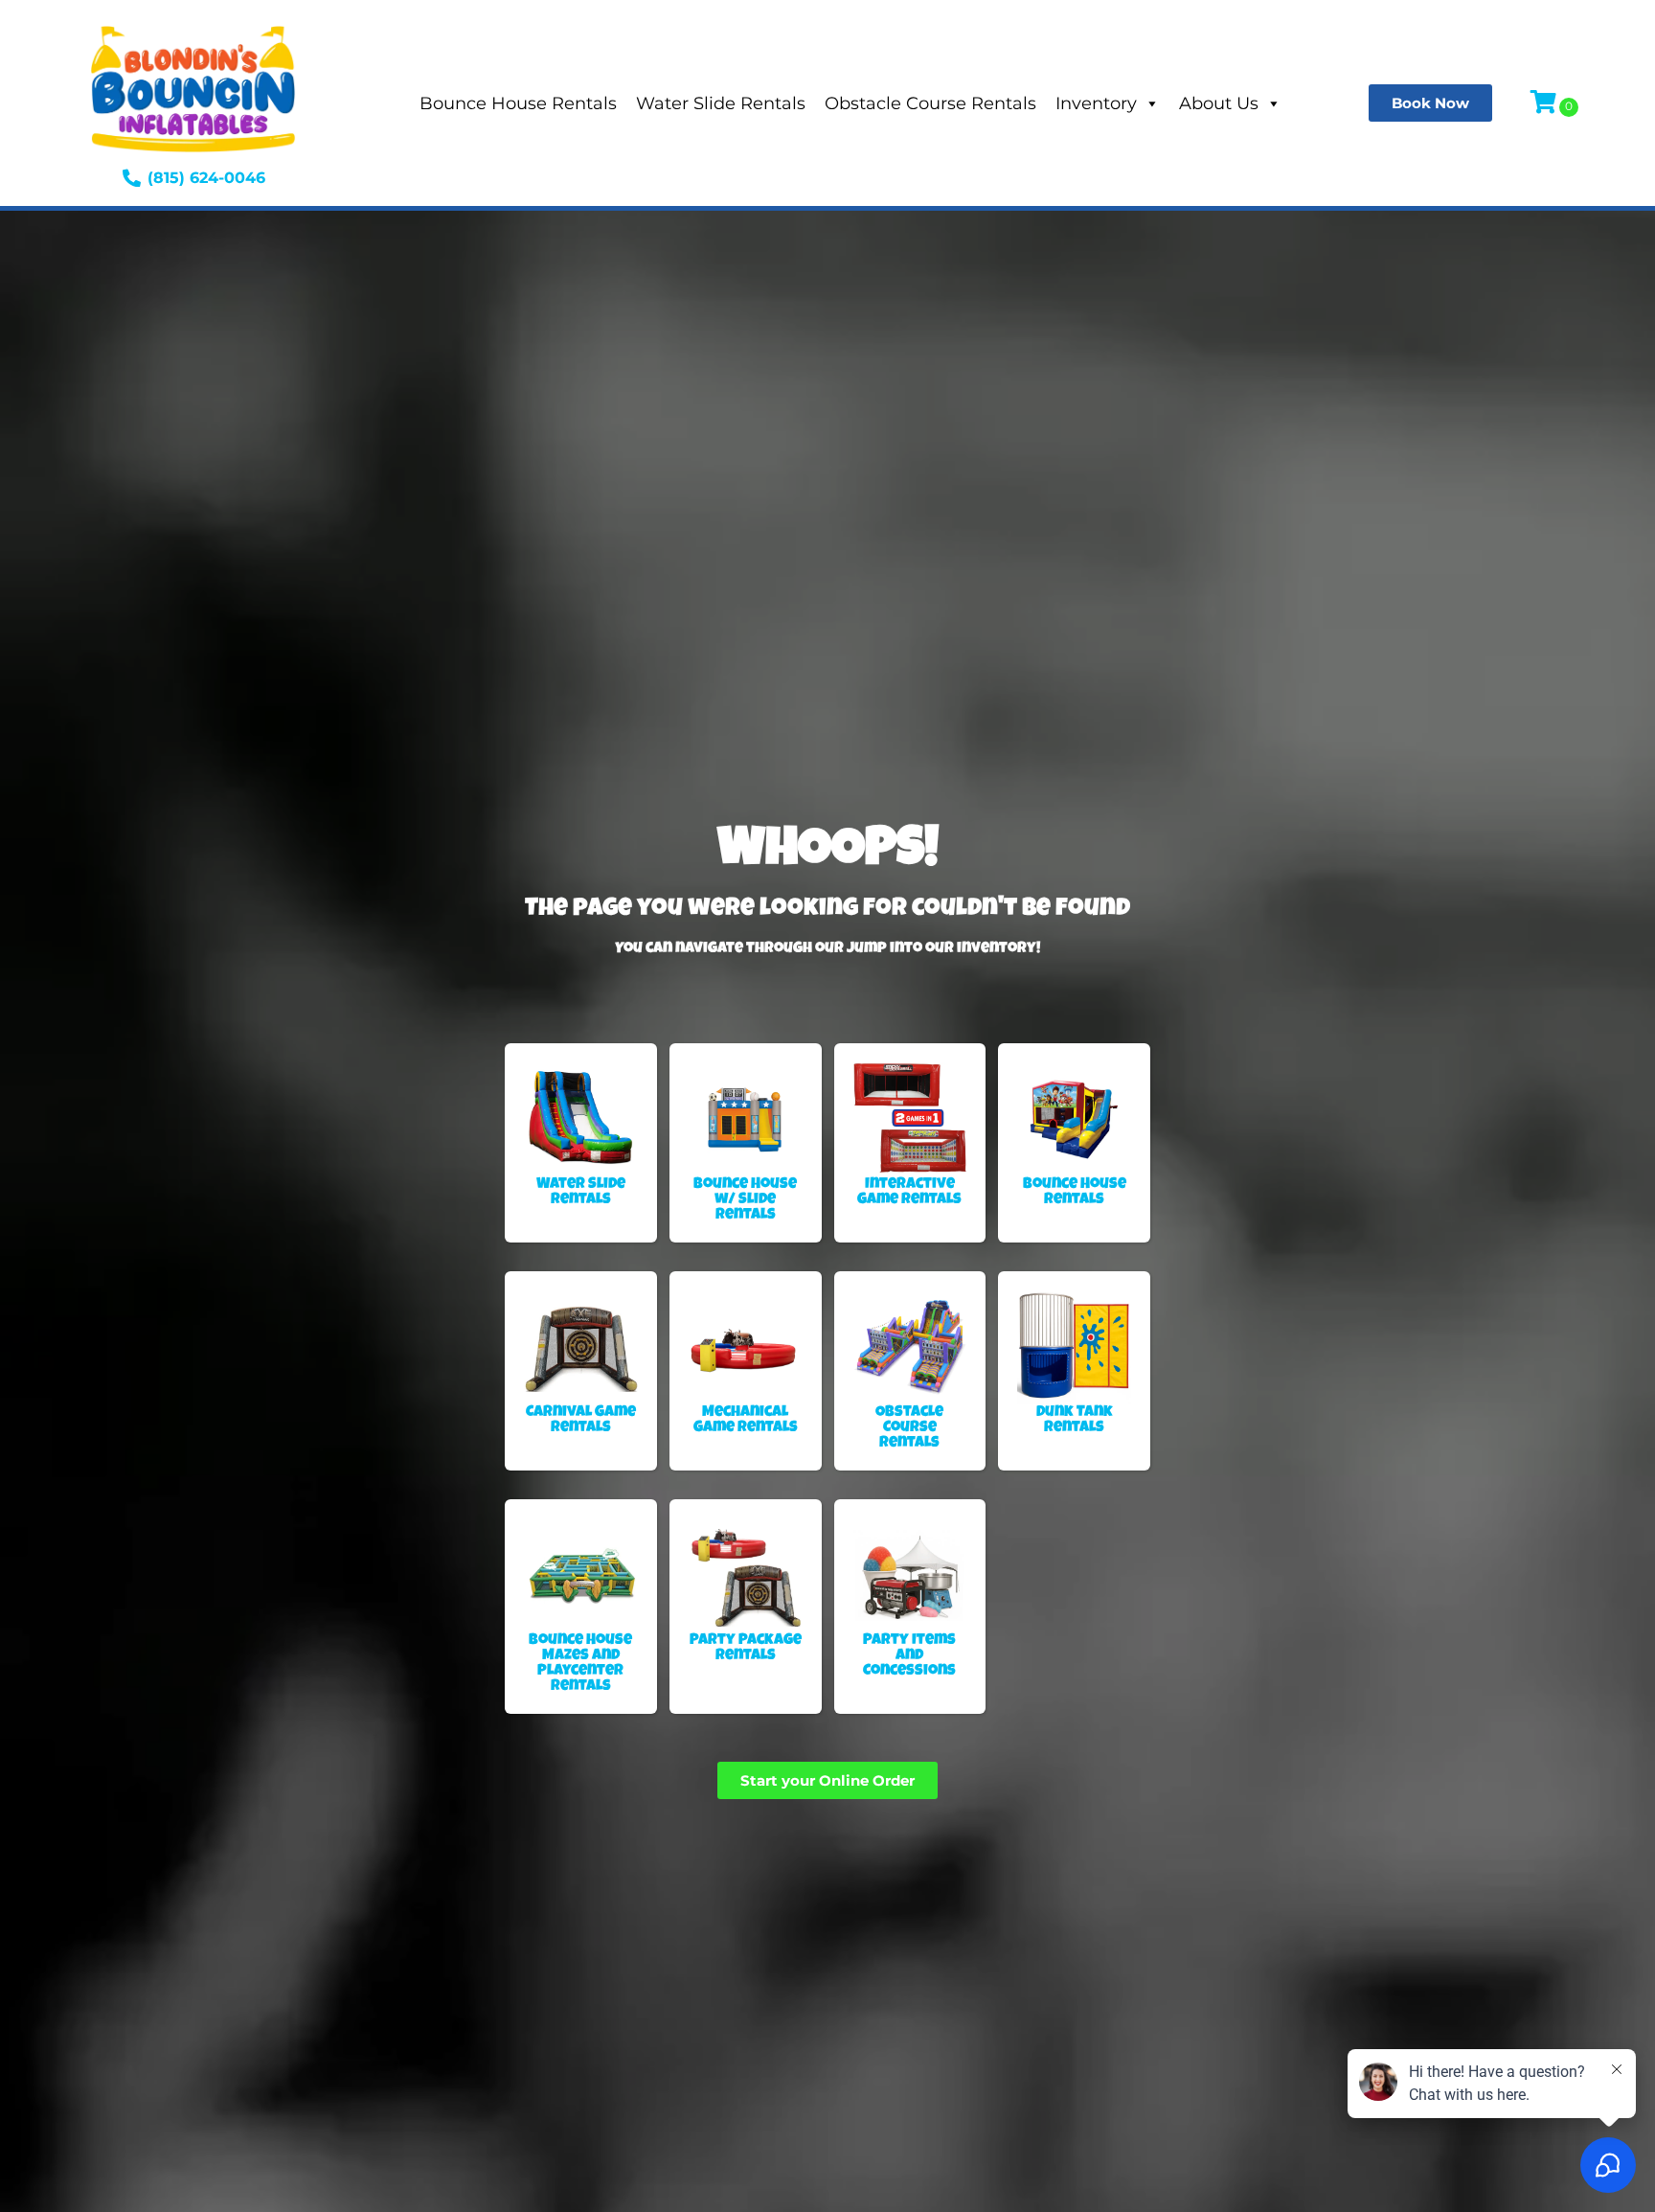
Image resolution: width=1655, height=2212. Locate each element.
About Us (1219, 103)
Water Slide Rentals (721, 103)
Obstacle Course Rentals (930, 103)
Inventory (1096, 103)
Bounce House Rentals (518, 103)
